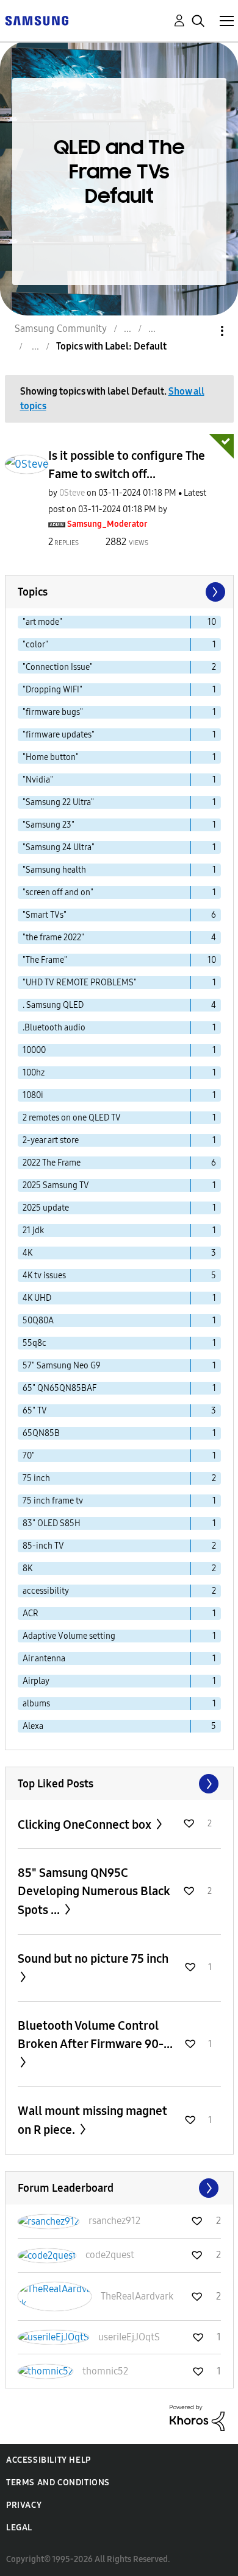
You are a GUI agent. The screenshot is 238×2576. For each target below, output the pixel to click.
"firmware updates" (59, 735)
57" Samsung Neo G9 (62, 1366)
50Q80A (38, 1321)
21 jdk (33, 1230)
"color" (35, 645)
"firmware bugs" (53, 712)
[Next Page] (214, 592)
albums (36, 1704)
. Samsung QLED (53, 1005)
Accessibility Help (49, 2460)
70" (29, 1456)
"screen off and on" (58, 892)
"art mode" (42, 622)
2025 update (46, 1208)
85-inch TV (43, 1546)
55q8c (34, 1343)
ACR (31, 1614)
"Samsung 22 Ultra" (58, 802)
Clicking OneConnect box (86, 1825)
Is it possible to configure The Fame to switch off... (127, 465)
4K (27, 1253)
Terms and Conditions (58, 2483)
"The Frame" (45, 960)
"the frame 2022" (53, 938)
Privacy (24, 2505)
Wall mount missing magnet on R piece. (92, 2120)
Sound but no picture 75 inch (93, 1958)
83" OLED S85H (52, 1523)
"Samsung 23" (49, 825)
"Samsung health (54, 870)
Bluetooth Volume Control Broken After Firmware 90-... (95, 2035)
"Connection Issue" (58, 667)
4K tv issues (44, 1276)
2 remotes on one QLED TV (72, 1118)
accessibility (46, 1591)
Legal (19, 2528)
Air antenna (44, 1659)
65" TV (35, 1411)
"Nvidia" (38, 780)
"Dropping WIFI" (52, 690)
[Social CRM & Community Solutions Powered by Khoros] (197, 2417)
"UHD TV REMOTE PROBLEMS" (80, 983)
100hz (34, 1073)
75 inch (36, 1478)
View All (119, 1784)
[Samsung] (37, 20)
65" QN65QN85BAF (60, 1388)
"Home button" (51, 757)
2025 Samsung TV (56, 1185)
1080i (33, 1095)
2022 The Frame (52, 1163)
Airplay (36, 1681)
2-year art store (51, 1140)
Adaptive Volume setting (69, 1636)
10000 (34, 1050)
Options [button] (201, 331)
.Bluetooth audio (54, 1028)
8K (27, 1568)
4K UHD (37, 1298)
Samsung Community (61, 329)
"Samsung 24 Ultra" (59, 847)
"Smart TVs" (45, 915)
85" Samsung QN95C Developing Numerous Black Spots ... (94, 1891)
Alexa (33, 1726)
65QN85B (41, 1433)
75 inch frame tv (53, 1501)
